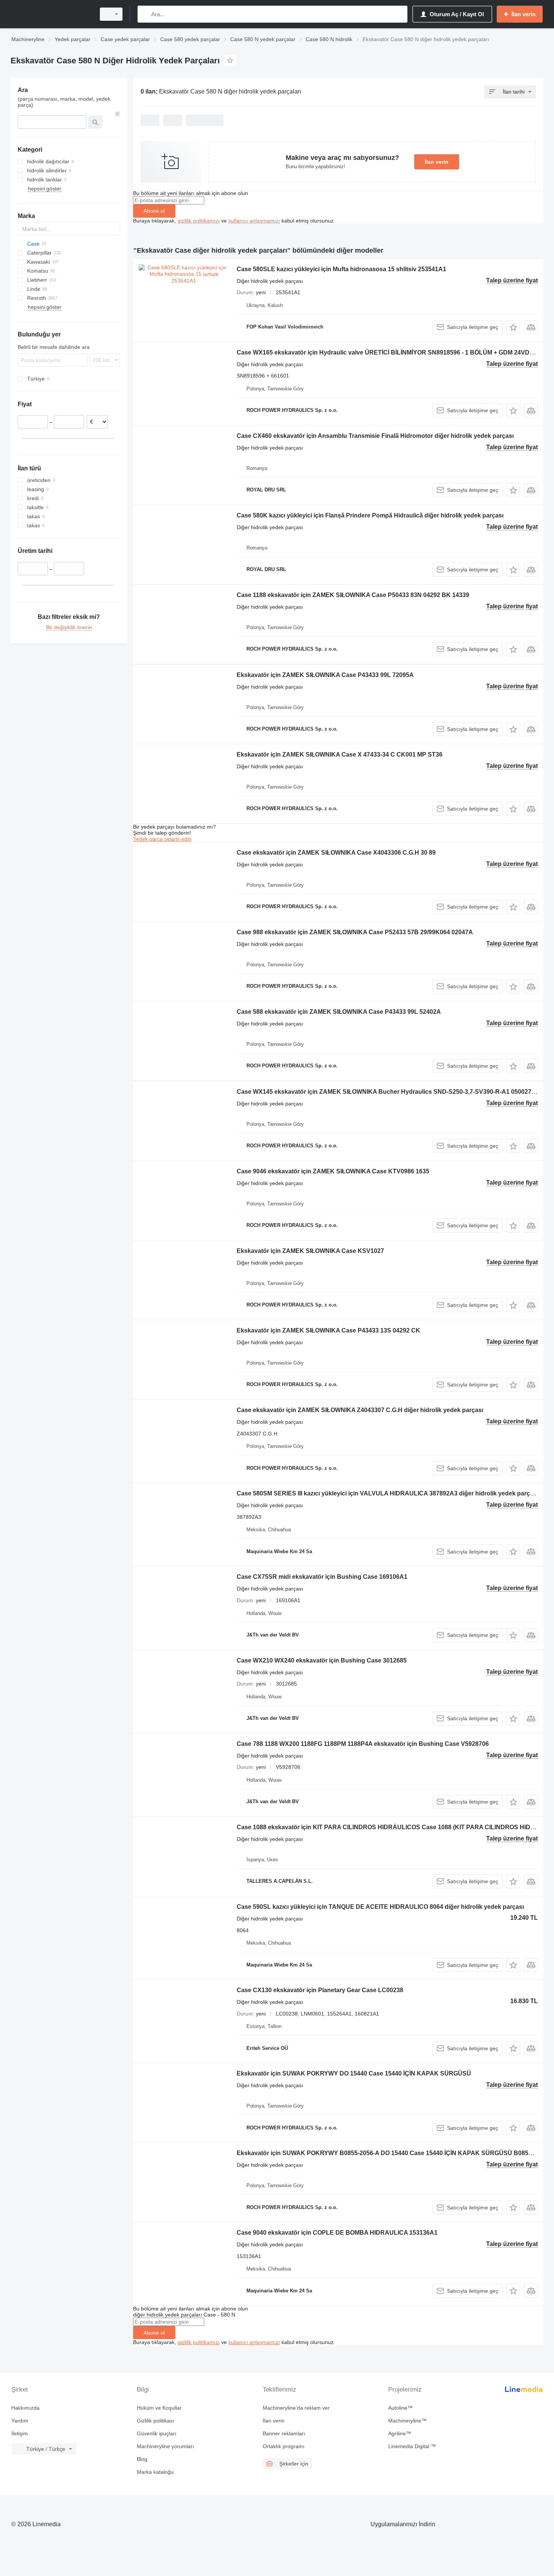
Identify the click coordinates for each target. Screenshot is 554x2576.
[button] (513, 327)
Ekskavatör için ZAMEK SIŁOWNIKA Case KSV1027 (310, 1251)
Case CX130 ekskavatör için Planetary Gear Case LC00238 (320, 1990)
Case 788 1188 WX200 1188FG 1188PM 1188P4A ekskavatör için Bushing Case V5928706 (363, 1744)
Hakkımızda (25, 2408)
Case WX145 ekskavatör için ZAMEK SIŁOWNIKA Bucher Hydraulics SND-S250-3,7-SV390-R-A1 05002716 (387, 1092)
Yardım (20, 2421)
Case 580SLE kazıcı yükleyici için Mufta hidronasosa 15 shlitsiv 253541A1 (341, 269)
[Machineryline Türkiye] (51, 14)
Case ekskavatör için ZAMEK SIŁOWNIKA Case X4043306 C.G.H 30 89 (336, 853)
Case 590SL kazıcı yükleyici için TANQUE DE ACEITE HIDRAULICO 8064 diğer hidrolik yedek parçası (380, 1907)
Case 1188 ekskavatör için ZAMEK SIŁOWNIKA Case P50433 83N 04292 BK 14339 (353, 595)
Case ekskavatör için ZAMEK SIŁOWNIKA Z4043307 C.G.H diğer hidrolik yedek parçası (360, 1410)
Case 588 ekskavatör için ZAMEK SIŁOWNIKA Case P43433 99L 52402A (339, 1012)
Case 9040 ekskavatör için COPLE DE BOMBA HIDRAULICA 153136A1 (337, 2233)
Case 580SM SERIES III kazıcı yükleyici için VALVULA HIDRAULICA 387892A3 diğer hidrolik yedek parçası (387, 1493)
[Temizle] (118, 114)
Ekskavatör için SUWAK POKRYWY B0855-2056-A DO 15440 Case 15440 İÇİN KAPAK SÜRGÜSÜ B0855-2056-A (395, 2153)
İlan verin (437, 162)
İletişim (20, 2433)
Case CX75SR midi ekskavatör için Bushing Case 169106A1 (322, 1577)
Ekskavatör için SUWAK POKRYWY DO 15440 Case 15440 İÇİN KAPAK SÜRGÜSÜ (354, 2073)
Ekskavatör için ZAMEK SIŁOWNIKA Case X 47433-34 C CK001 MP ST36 (340, 755)
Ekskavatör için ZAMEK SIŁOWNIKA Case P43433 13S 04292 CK (328, 1330)
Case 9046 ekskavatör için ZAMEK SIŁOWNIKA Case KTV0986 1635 (333, 1171)
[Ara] (145, 14)
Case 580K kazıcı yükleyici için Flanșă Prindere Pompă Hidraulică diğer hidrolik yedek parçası (370, 515)
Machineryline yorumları (165, 2446)
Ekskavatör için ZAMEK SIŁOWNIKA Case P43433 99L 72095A (325, 675)
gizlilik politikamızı (199, 221)
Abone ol (154, 211)
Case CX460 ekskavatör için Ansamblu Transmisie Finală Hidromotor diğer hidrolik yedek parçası (375, 436)
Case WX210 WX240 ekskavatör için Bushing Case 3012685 (322, 1660)
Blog (142, 2459)
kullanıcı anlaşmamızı (254, 221)
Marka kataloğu (155, 2472)
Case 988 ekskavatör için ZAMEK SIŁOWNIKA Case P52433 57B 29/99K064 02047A (355, 932)
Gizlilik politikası (155, 2421)
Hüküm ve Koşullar (159, 2408)
